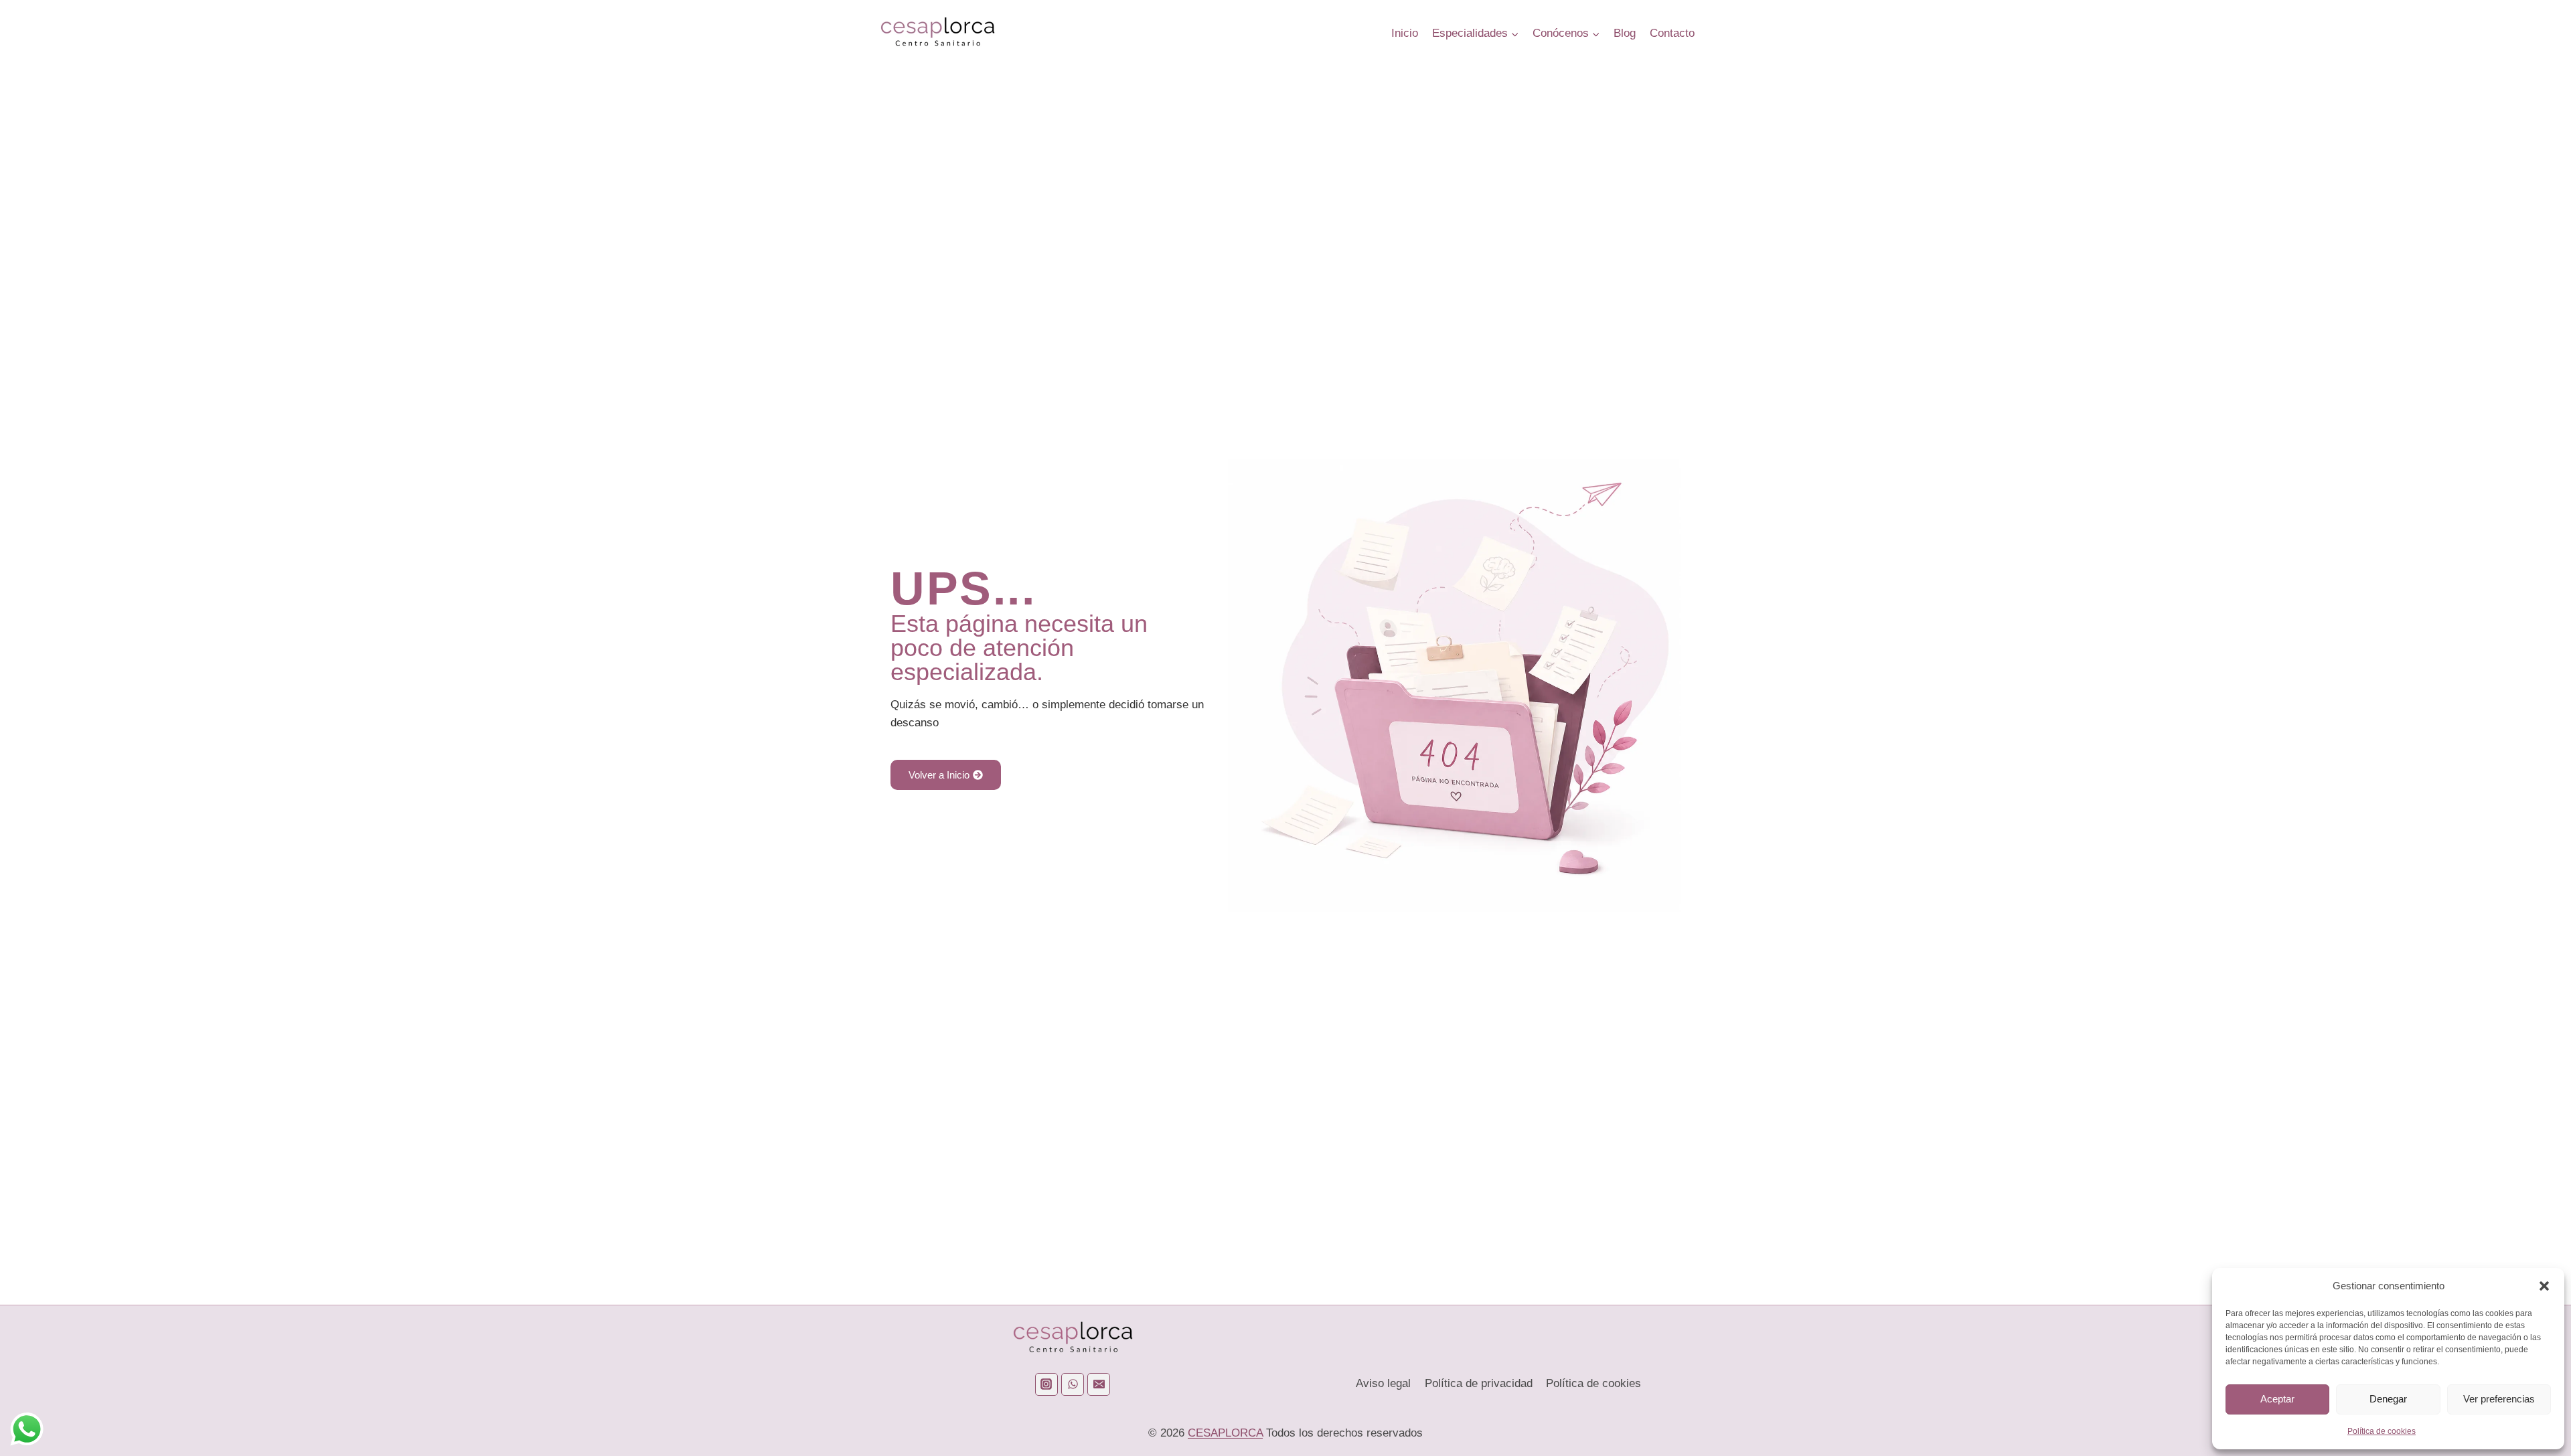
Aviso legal (1383, 1383)
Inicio (1405, 33)
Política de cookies (2382, 1431)
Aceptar (2277, 1399)
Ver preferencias (2499, 1399)
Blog (1625, 33)
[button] (2544, 1286)
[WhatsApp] (1073, 1384)
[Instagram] (1046, 1384)
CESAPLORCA (1225, 1433)
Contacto (1672, 33)
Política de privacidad (1479, 1383)
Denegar (2388, 1399)
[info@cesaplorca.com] (1099, 1384)
